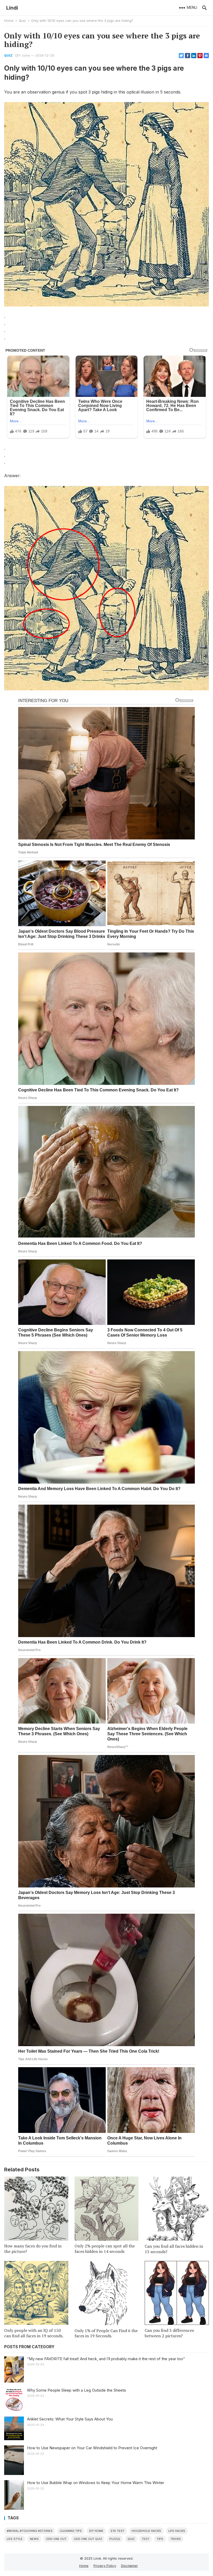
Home (9, 21)
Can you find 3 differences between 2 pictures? (169, 2333)
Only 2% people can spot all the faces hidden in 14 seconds (105, 2249)
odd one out (56, 2539)
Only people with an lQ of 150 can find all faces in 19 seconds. (34, 2333)
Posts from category (29, 2347)
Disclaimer (129, 2566)
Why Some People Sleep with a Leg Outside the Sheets (76, 2390)
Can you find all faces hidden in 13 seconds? (174, 2249)
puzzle (115, 2539)
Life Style (15, 2539)
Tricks (176, 2539)
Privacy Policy (105, 2566)
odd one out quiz (88, 2539)
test (146, 2539)
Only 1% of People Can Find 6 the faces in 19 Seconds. (106, 2333)
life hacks (177, 2531)
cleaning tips (71, 2531)
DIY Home (96, 2531)
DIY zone (23, 55)
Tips (160, 2539)
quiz (131, 2539)
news (34, 2539)
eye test (118, 2531)
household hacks (146, 2531)
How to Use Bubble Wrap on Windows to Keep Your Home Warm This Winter (96, 2483)
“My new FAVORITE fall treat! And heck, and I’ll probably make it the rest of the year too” (106, 2359)
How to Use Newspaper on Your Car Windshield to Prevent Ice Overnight (92, 2448)
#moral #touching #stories (30, 2531)
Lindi (12, 8)
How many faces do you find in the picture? (33, 2249)
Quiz (22, 21)
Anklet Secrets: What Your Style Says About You (70, 2419)
